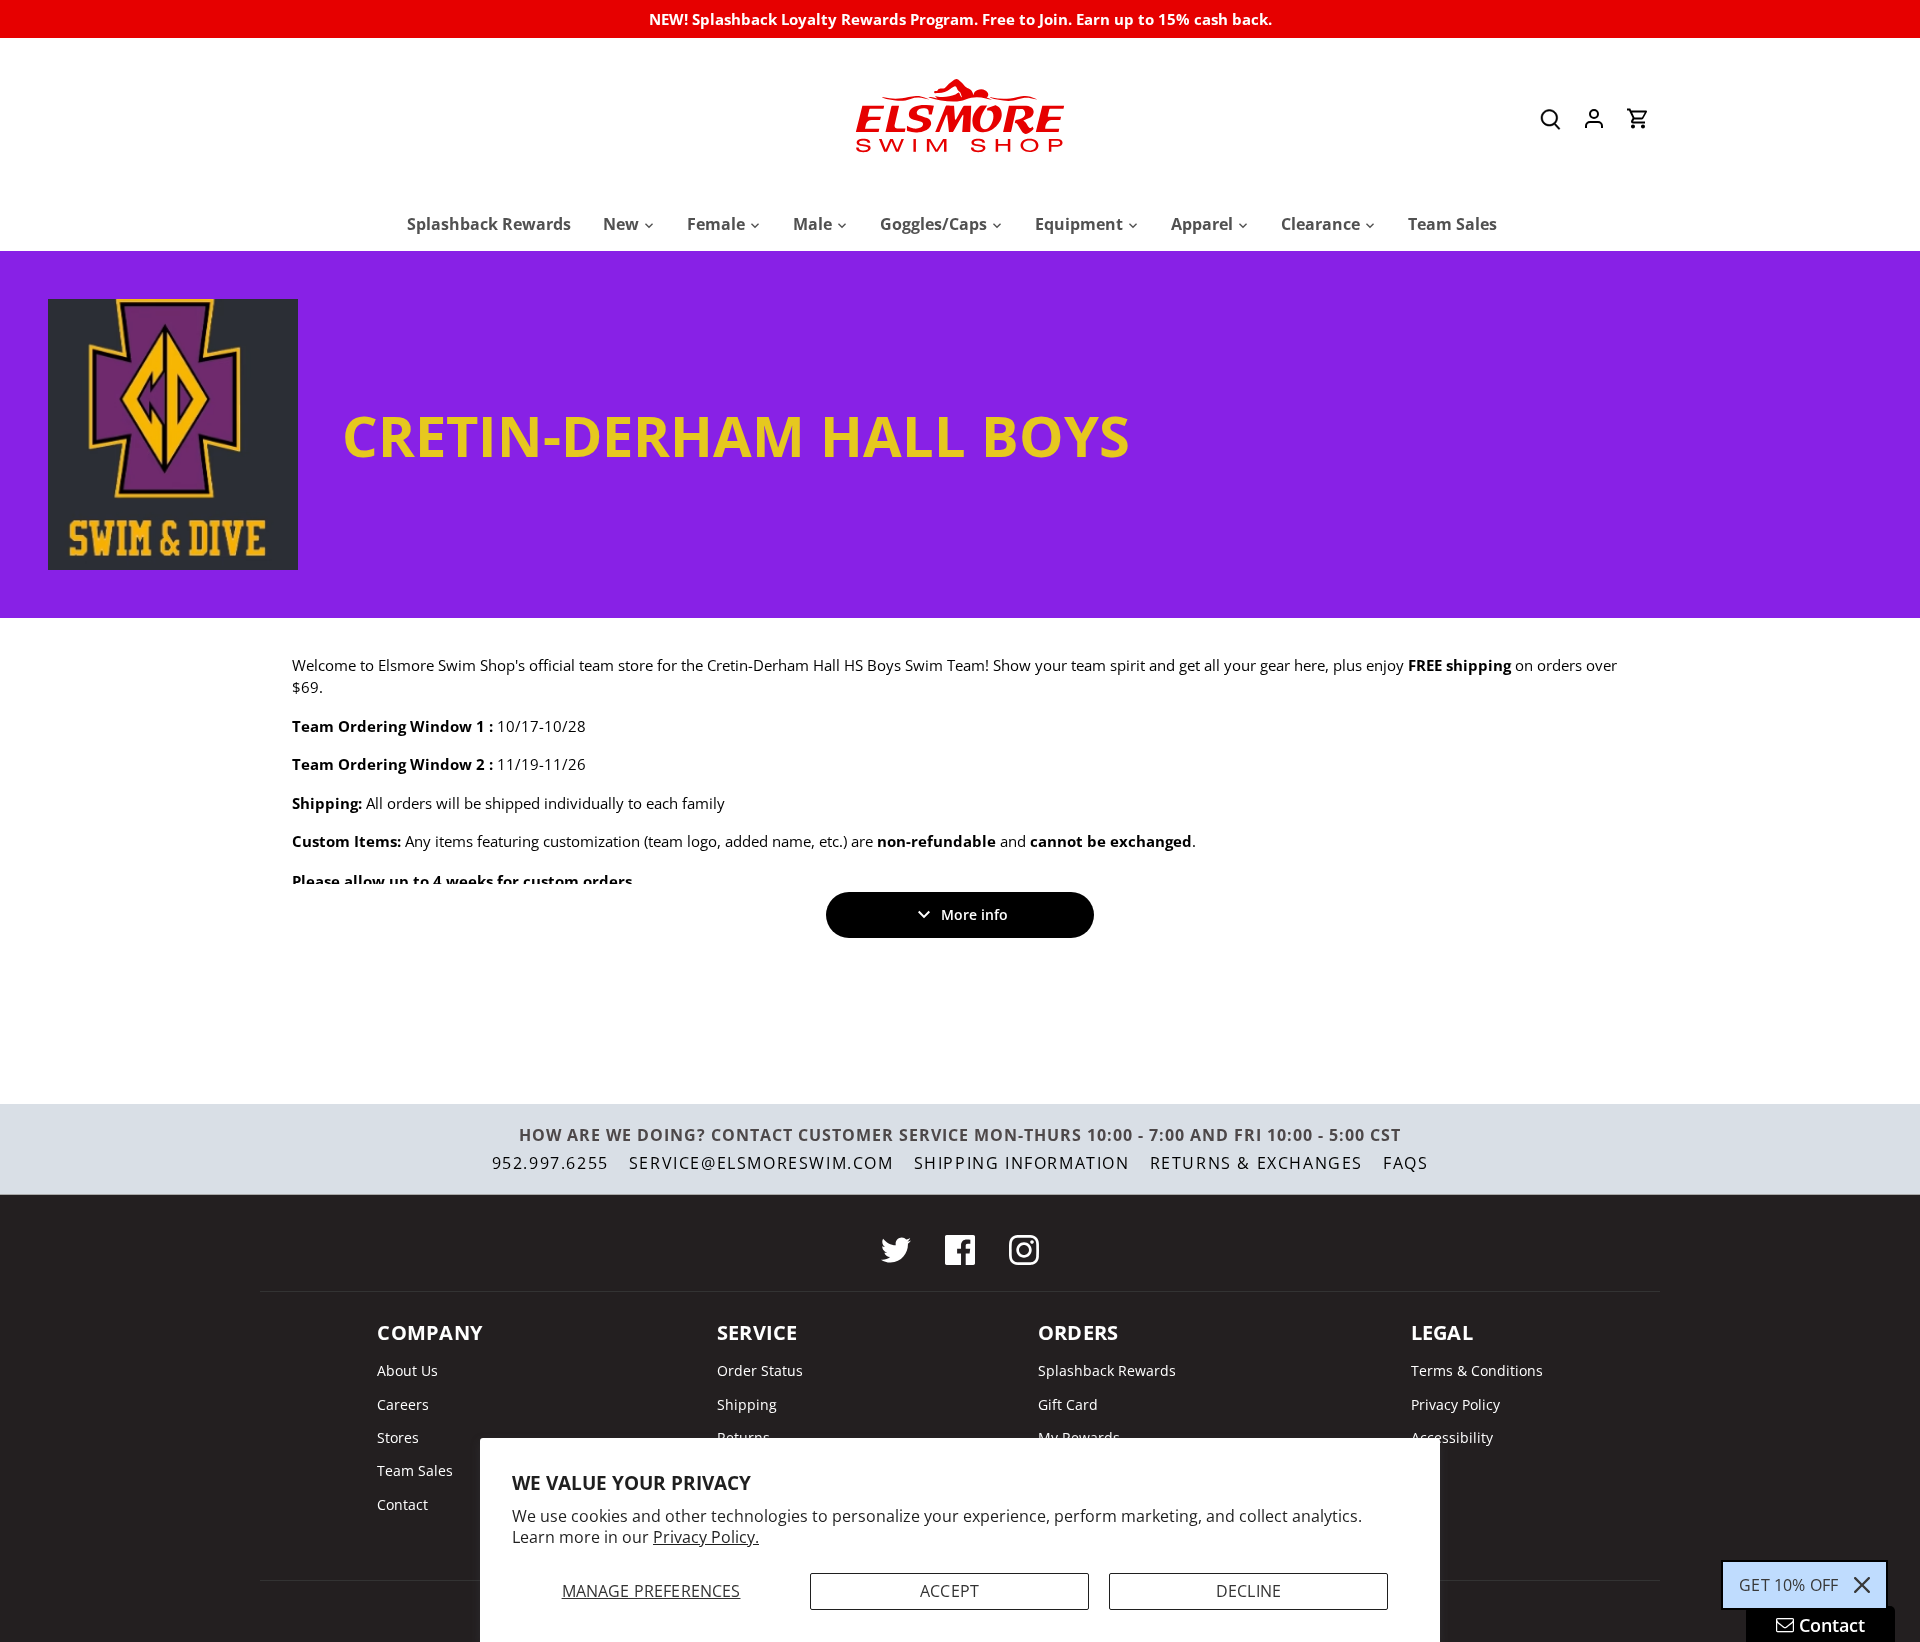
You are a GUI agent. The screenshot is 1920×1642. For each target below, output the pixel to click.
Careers (403, 1404)
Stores (398, 1437)
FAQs (1405, 1163)
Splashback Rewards (1107, 1370)
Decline (1248, 1591)
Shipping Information (1022, 1163)
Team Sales (415, 1470)
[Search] (1550, 118)
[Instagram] (1024, 1250)
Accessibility (1452, 1437)
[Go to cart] (1638, 118)
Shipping (747, 1404)
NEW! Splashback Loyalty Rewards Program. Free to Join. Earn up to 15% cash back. (960, 19)
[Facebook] (960, 1250)
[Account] (1594, 118)
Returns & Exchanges (1256, 1163)
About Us (407, 1370)
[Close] (1862, 1585)
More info (974, 914)
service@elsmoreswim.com (761, 1163)
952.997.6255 (550, 1163)
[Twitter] (896, 1250)
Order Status (760, 1370)
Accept (949, 1591)
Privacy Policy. (706, 1537)
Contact (402, 1504)
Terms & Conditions (1477, 1370)
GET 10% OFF (1788, 1585)
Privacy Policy (1455, 1404)
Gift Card (1068, 1404)
